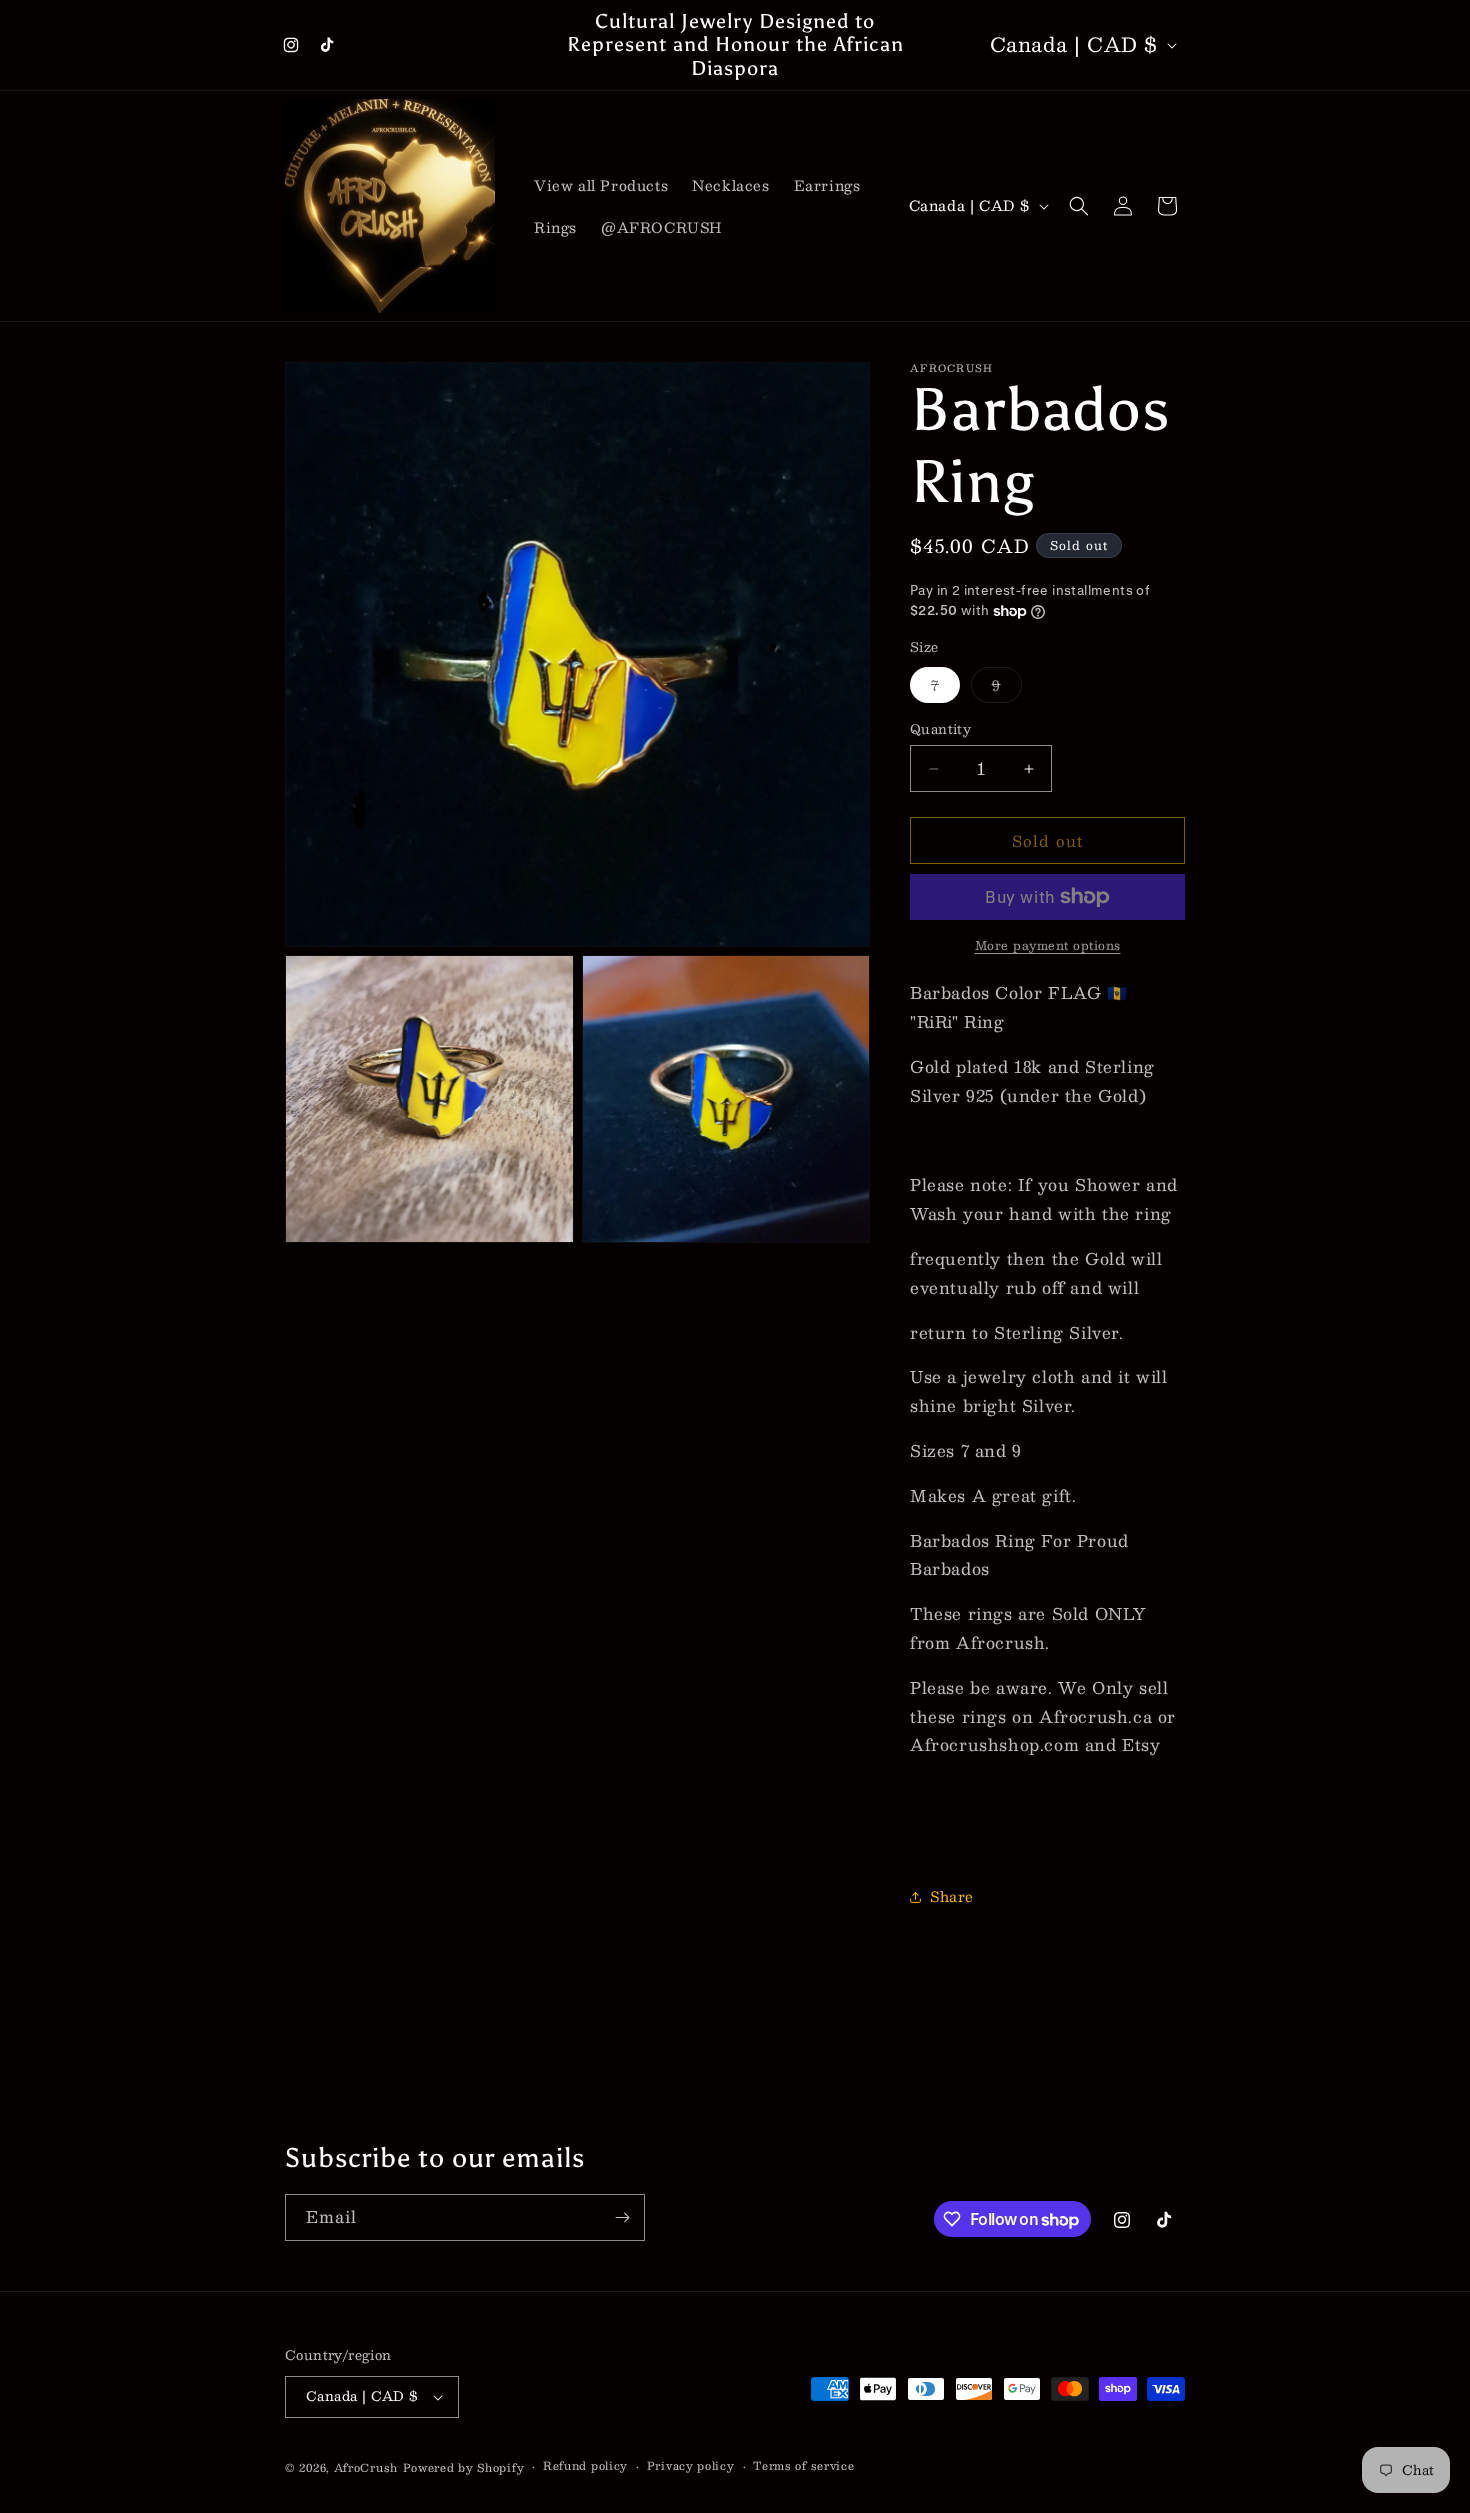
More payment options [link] (1048, 945)
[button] (1079, 206)
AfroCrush (366, 2467)
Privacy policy (691, 2466)
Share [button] (952, 1896)
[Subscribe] (622, 2217)
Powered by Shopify (464, 2467)
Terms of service (803, 2466)
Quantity (940, 730)
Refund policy (585, 2466)
